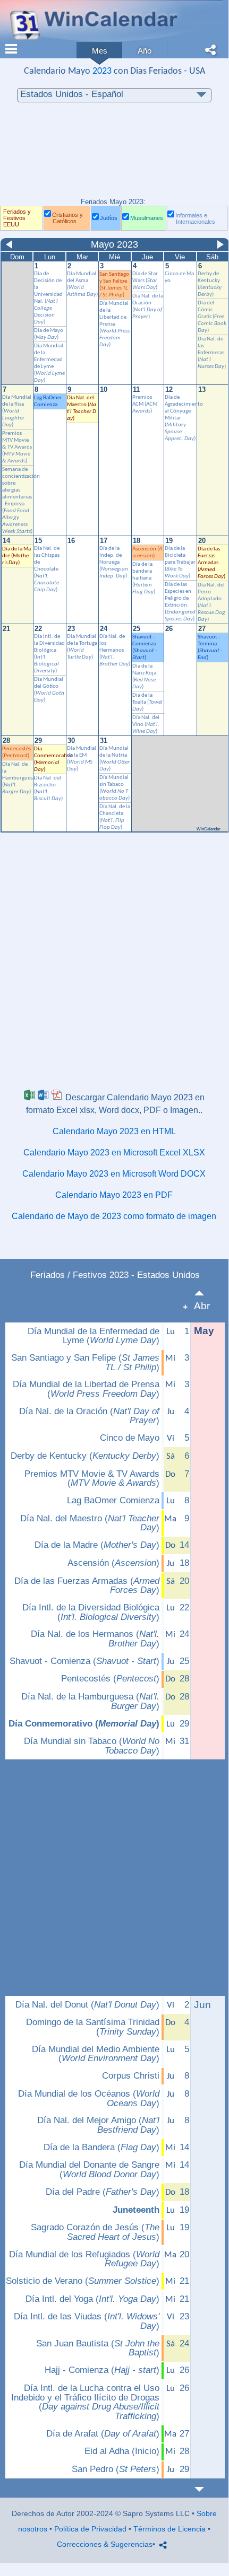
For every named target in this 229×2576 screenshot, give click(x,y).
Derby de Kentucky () (85, 1456)
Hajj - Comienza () (102, 2370)
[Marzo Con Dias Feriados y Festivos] (205, 1293)
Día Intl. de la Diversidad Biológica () (91, 1612)
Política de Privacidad (90, 2529)
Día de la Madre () (16, 556)
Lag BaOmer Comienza (113, 1501)
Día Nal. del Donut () (87, 2005)
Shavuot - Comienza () (84, 1661)
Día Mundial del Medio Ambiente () (96, 2054)
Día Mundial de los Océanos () (89, 2099)
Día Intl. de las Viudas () (87, 2321)
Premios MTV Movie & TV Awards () (92, 1479)
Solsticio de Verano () (83, 2281)
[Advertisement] (114, 155)
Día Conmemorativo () (84, 1724)
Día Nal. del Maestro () (90, 1523)
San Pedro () (116, 2469)
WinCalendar (209, 829)
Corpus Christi (131, 2076)
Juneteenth (136, 2210)
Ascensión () (113, 1563)
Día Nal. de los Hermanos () (95, 1639)
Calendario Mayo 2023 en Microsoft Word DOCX (114, 1174)
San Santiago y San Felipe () (85, 1363)
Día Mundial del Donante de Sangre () (89, 2170)
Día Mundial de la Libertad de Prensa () (86, 1389)
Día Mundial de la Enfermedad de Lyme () (94, 1336)
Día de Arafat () (103, 2434)
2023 (102, 71)
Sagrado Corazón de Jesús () (95, 2232)
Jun (202, 2005)
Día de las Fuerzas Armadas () (87, 1586)
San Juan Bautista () (98, 2348)
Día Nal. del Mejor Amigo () (98, 2125)
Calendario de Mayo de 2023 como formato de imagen (114, 1216)
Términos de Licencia (169, 2529)
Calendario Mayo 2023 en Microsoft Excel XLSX (114, 1153)
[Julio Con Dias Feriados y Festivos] (205, 2489)
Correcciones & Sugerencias (105, 2544)
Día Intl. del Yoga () (92, 2299)
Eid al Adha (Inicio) (122, 2451)
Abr (202, 1306)
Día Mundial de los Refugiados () (84, 2259)
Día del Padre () (103, 2192)
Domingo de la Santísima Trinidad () (93, 2027)
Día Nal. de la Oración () (89, 1416)
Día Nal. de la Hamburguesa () (90, 1701)
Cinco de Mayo (130, 1438)
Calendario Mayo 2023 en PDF (114, 1195)
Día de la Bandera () (101, 2148)
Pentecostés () (110, 1679)
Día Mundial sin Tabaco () (92, 1746)
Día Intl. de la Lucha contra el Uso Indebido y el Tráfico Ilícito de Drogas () (85, 2402)
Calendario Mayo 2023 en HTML (114, 1131)
